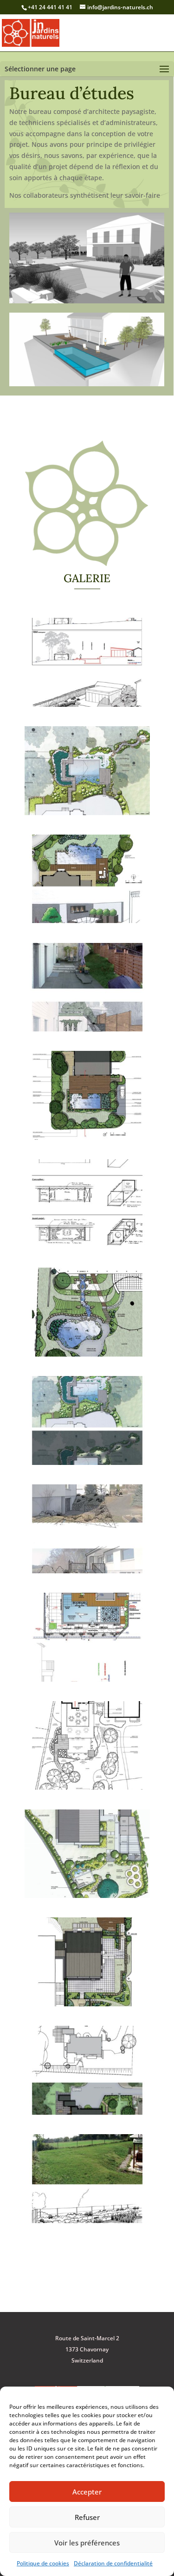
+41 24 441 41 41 (50, 7)
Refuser (87, 2517)
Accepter (87, 2492)
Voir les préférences (87, 2543)
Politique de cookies (43, 2563)
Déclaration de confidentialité (113, 2563)
